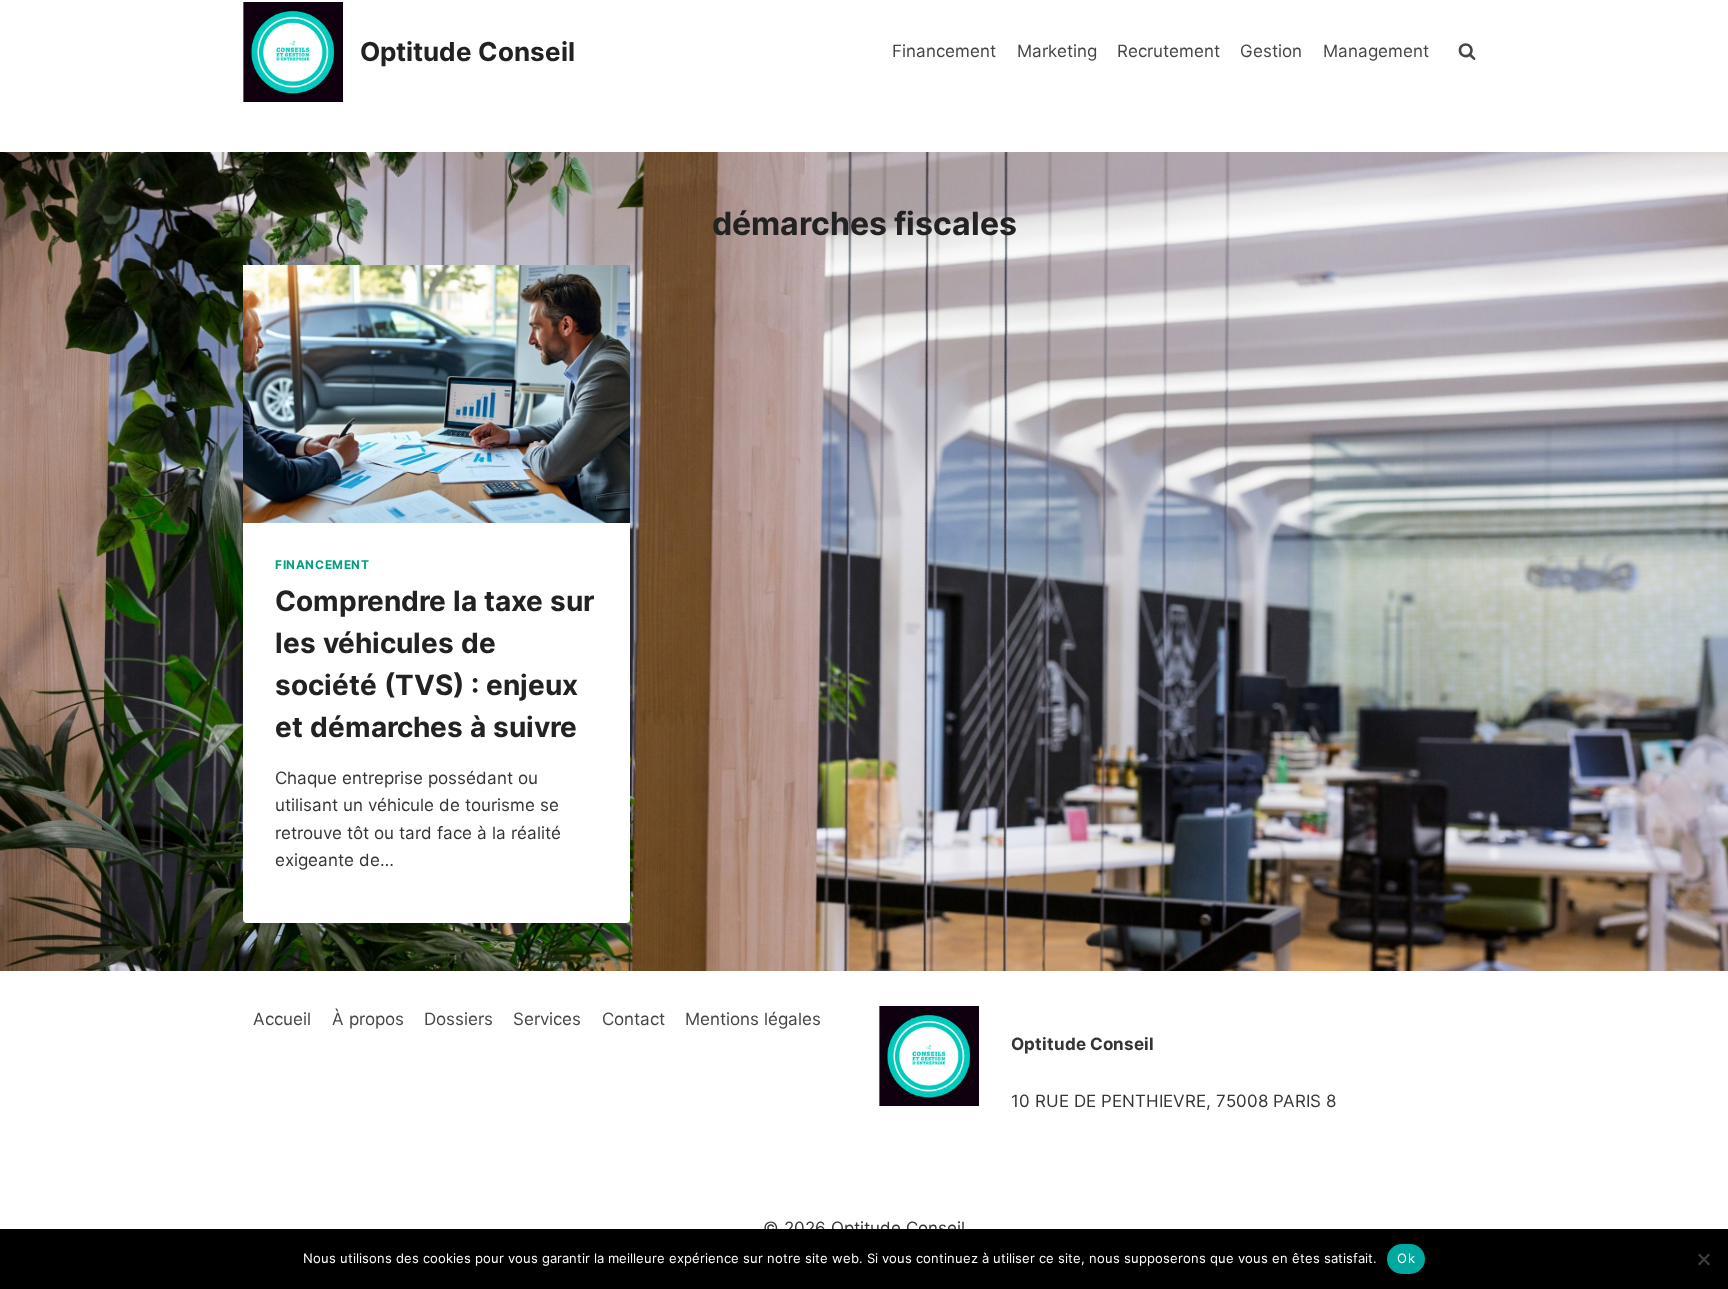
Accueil (282, 1019)
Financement (944, 51)
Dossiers (458, 1019)
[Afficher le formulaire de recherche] (1467, 52)
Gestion (1271, 51)
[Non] (1703, 1259)
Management (1376, 51)
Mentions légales (753, 1019)
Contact (633, 1019)
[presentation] (436, 394)
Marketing (1057, 51)
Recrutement (1168, 51)
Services (547, 1019)
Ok (1406, 1258)
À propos (368, 1019)
